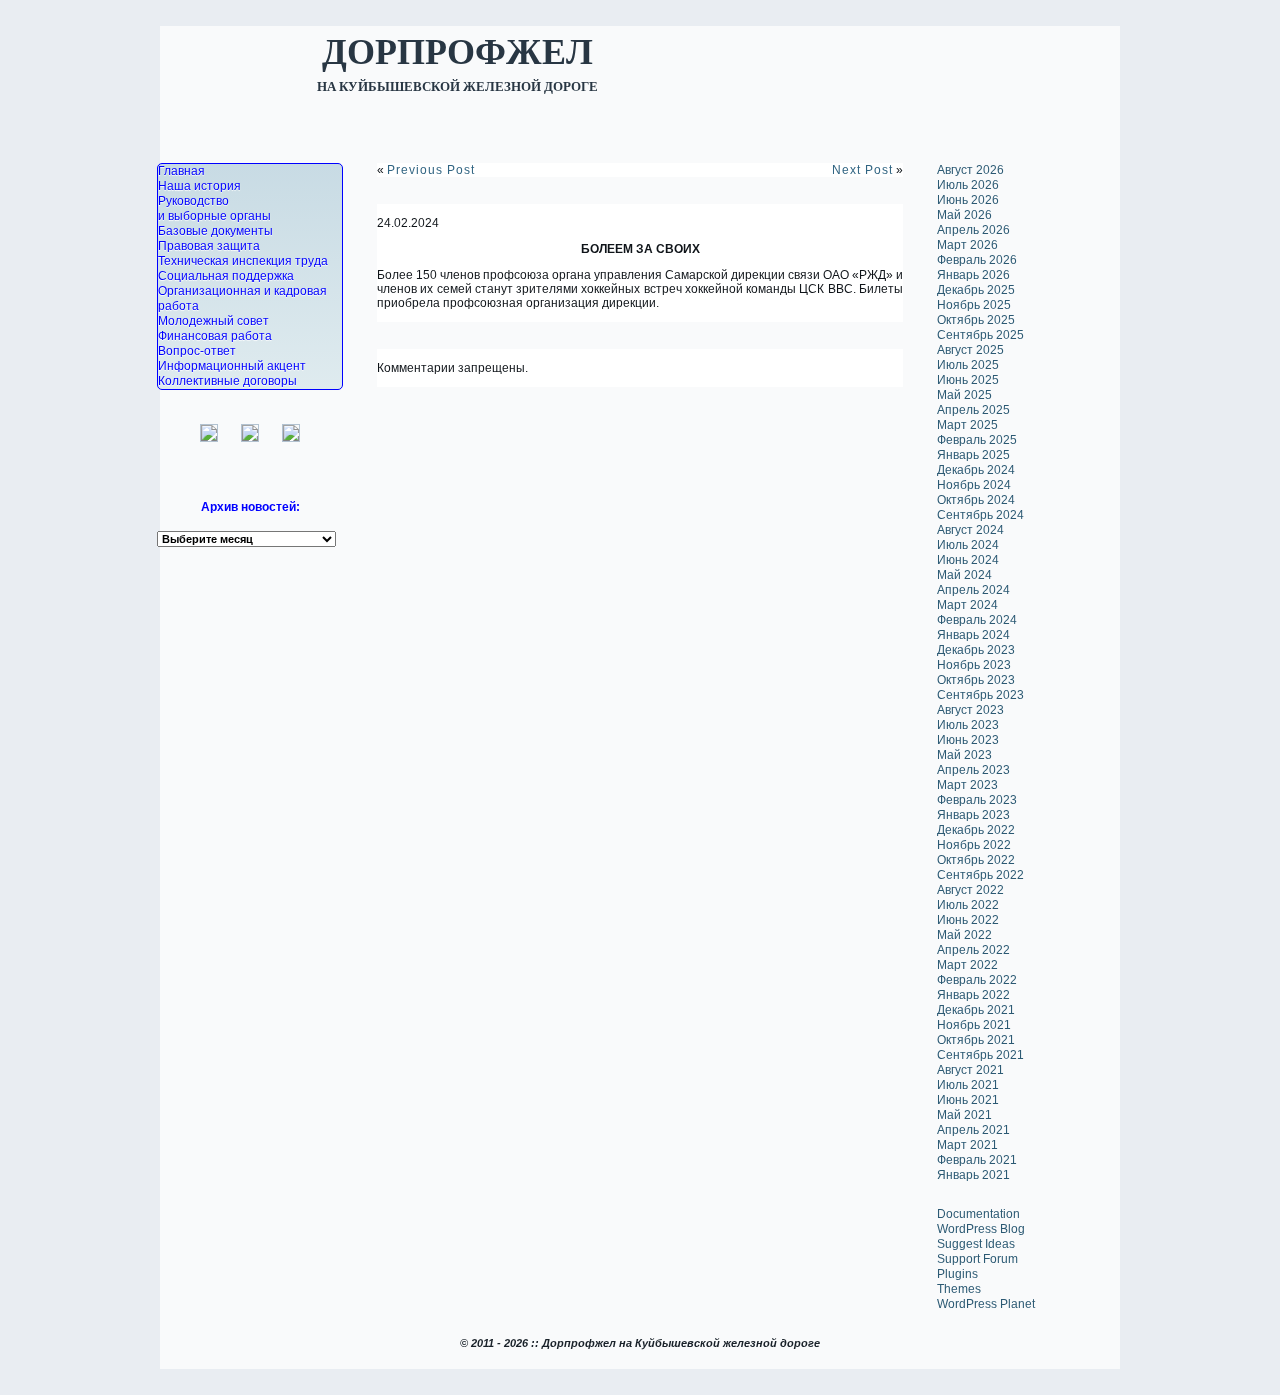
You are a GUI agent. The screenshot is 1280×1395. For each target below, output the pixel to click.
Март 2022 (967, 965)
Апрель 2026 (973, 230)
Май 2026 (964, 215)
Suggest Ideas (976, 1244)
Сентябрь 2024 (980, 515)
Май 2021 (964, 1115)
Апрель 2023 (973, 770)
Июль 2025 (968, 365)
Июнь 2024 (968, 560)
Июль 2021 (968, 1085)
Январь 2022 (973, 995)
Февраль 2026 (977, 260)
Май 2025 (964, 395)
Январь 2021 (973, 1175)
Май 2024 (964, 575)
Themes (959, 1289)
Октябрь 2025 (976, 320)
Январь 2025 (973, 455)
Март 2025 (967, 425)
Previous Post (431, 170)
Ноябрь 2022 (974, 845)
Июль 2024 (968, 545)
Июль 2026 (968, 185)
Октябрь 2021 (976, 1040)
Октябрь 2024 (976, 500)
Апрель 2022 (973, 950)
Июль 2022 (968, 905)
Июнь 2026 (968, 200)
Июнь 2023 (968, 740)
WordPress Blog (981, 1229)
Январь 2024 (973, 635)
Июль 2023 (968, 725)
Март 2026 (967, 245)
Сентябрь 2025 (980, 335)
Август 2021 (970, 1070)
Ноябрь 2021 (974, 1025)
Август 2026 (970, 170)
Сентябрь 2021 (980, 1055)
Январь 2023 (973, 815)
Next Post (862, 170)
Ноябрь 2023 (974, 665)
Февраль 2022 (977, 980)
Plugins (957, 1274)
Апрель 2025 (973, 410)
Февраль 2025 (977, 440)
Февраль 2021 (977, 1160)
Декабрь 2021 (976, 1010)
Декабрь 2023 (976, 650)
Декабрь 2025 (976, 290)
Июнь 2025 (968, 380)
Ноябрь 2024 (974, 485)
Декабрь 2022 (976, 830)
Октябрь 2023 (976, 680)
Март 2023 (967, 785)
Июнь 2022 (968, 920)
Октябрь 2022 (976, 860)
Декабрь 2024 (976, 470)
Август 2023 (970, 710)
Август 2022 (970, 890)
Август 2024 (970, 530)
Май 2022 (964, 935)
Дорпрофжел (457, 50)
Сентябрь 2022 (980, 875)
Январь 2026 (973, 275)
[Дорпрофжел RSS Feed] (161, 1372)
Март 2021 (967, 1145)
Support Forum (977, 1259)
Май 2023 (964, 755)
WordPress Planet (986, 1304)
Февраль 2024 (977, 620)
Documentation (978, 1214)
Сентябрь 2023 (980, 695)
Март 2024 (967, 605)
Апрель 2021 (973, 1130)
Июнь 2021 (968, 1100)
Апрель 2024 (973, 590)
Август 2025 (970, 350)
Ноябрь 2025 (974, 305)
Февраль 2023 (977, 800)
